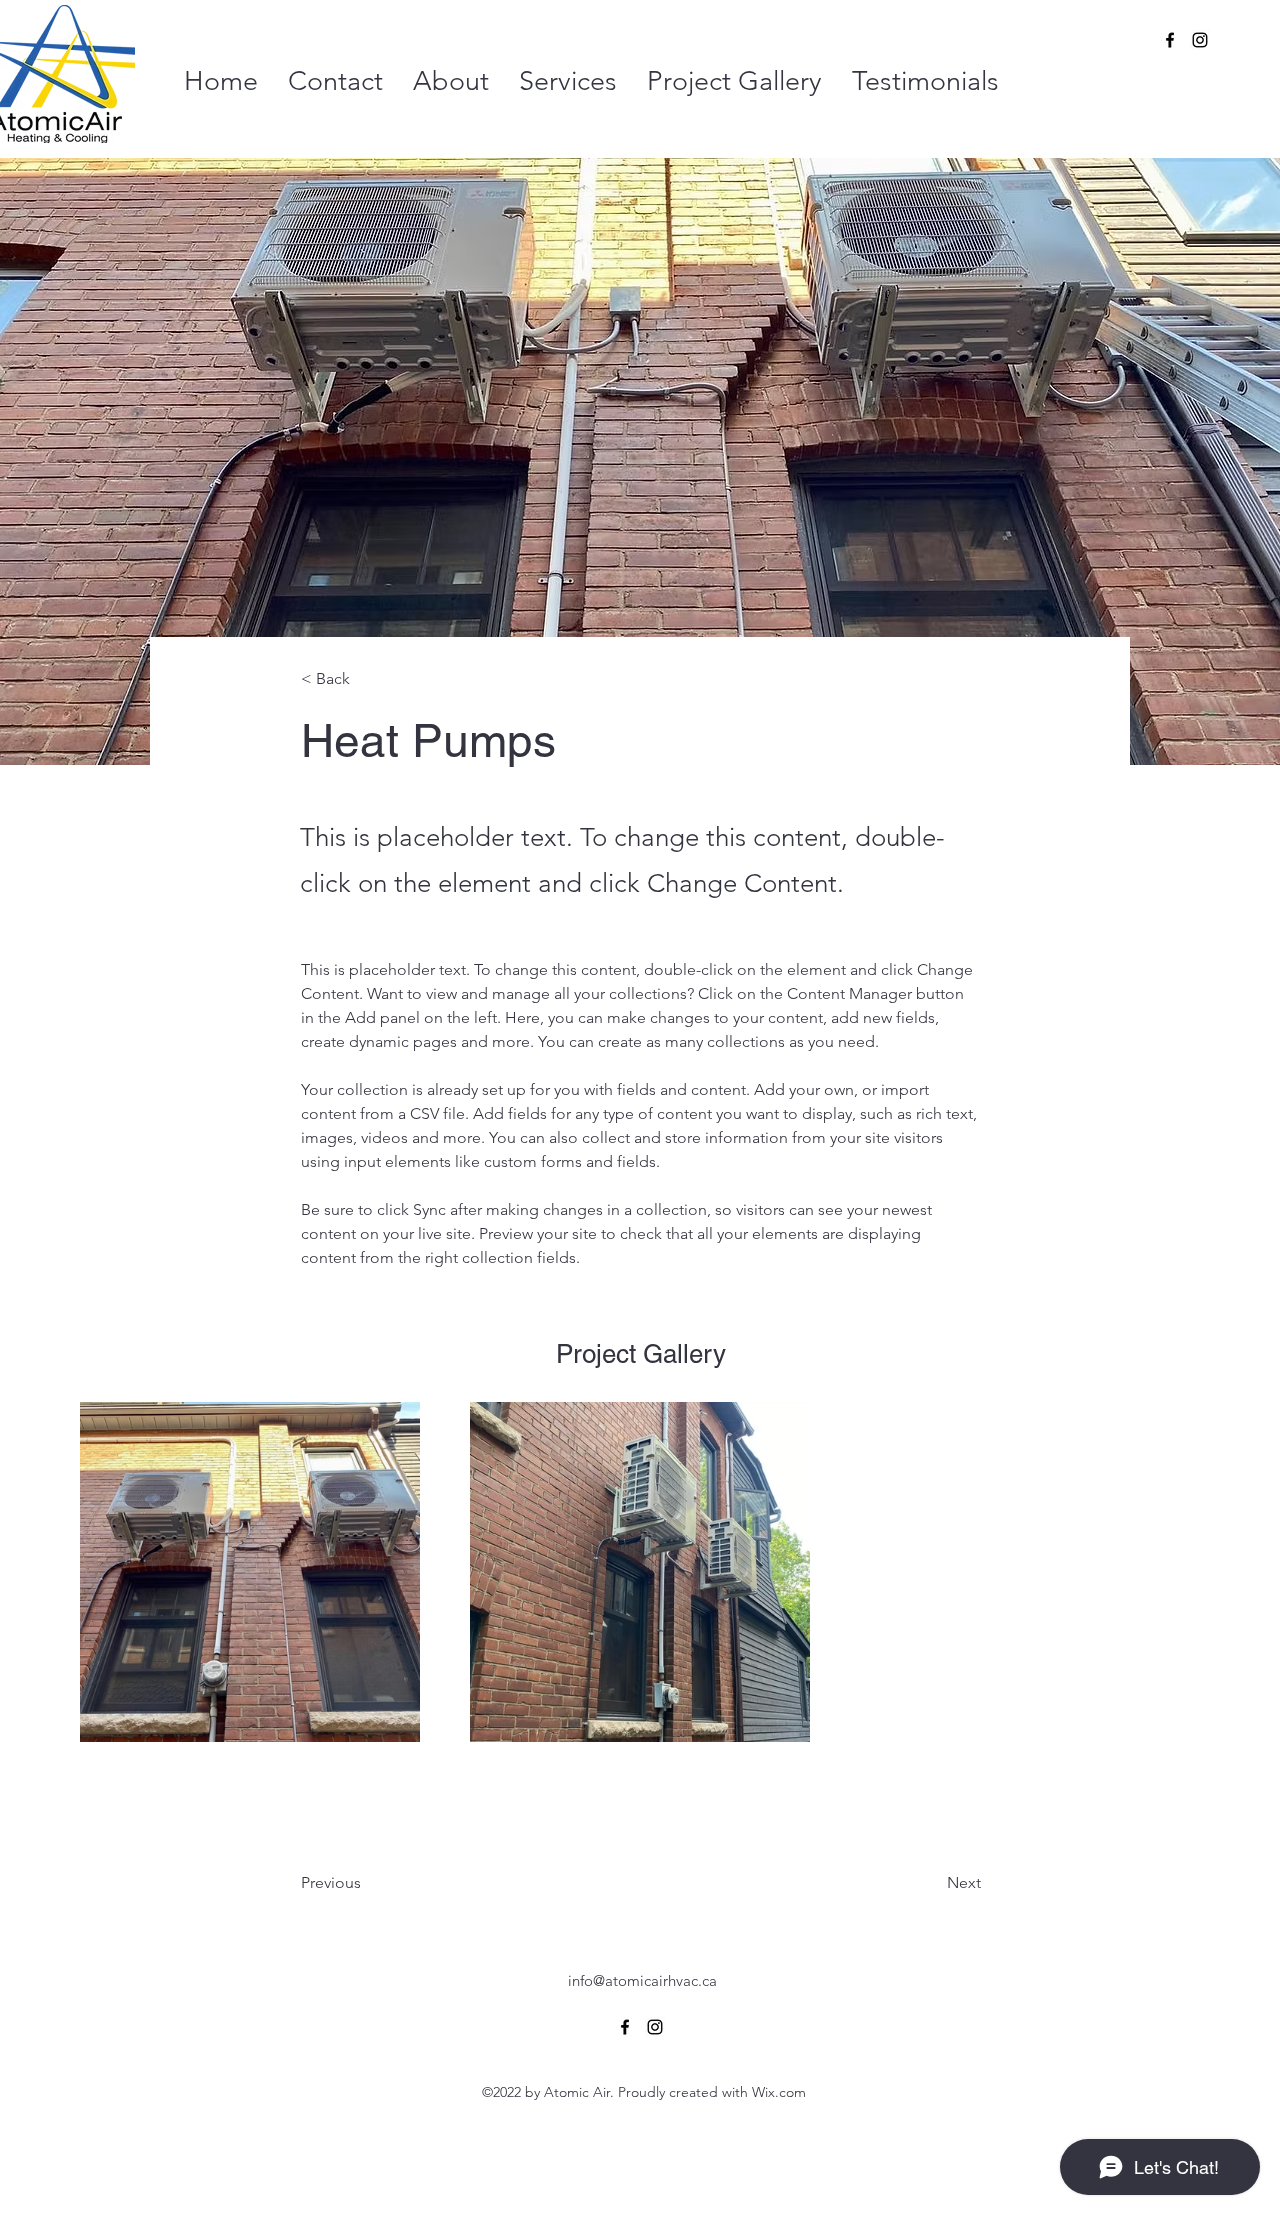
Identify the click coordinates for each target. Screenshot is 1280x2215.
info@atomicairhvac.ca (642, 1980)
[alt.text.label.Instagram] (1200, 40)
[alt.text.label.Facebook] (1170, 40)
